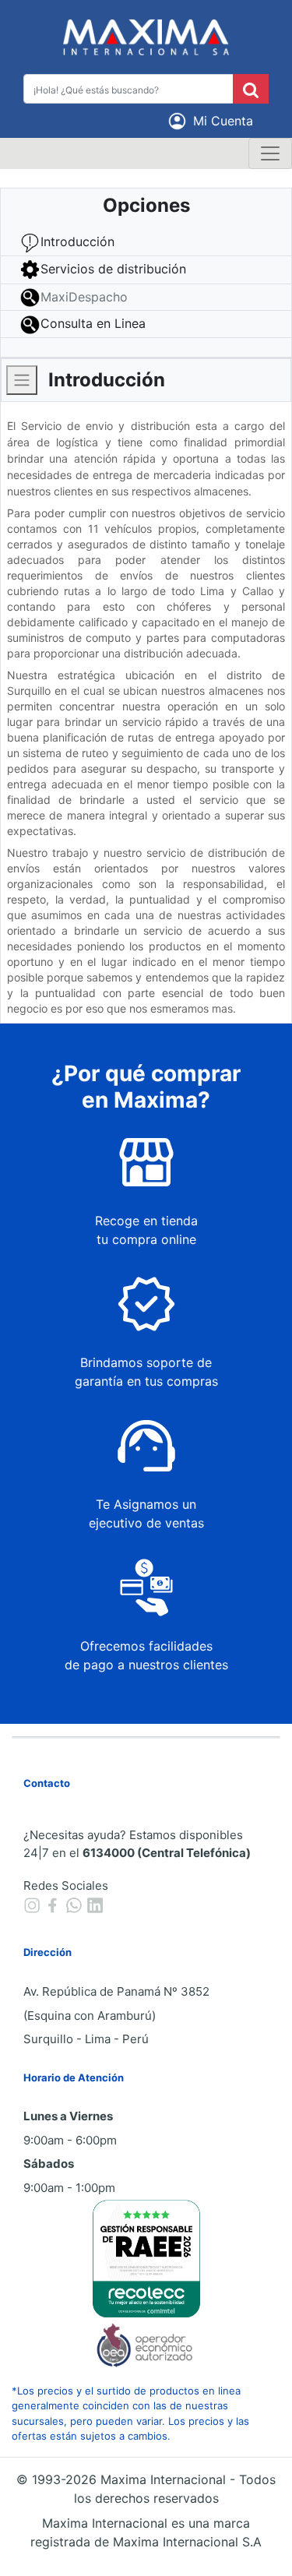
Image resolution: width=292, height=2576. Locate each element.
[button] (213, 121)
